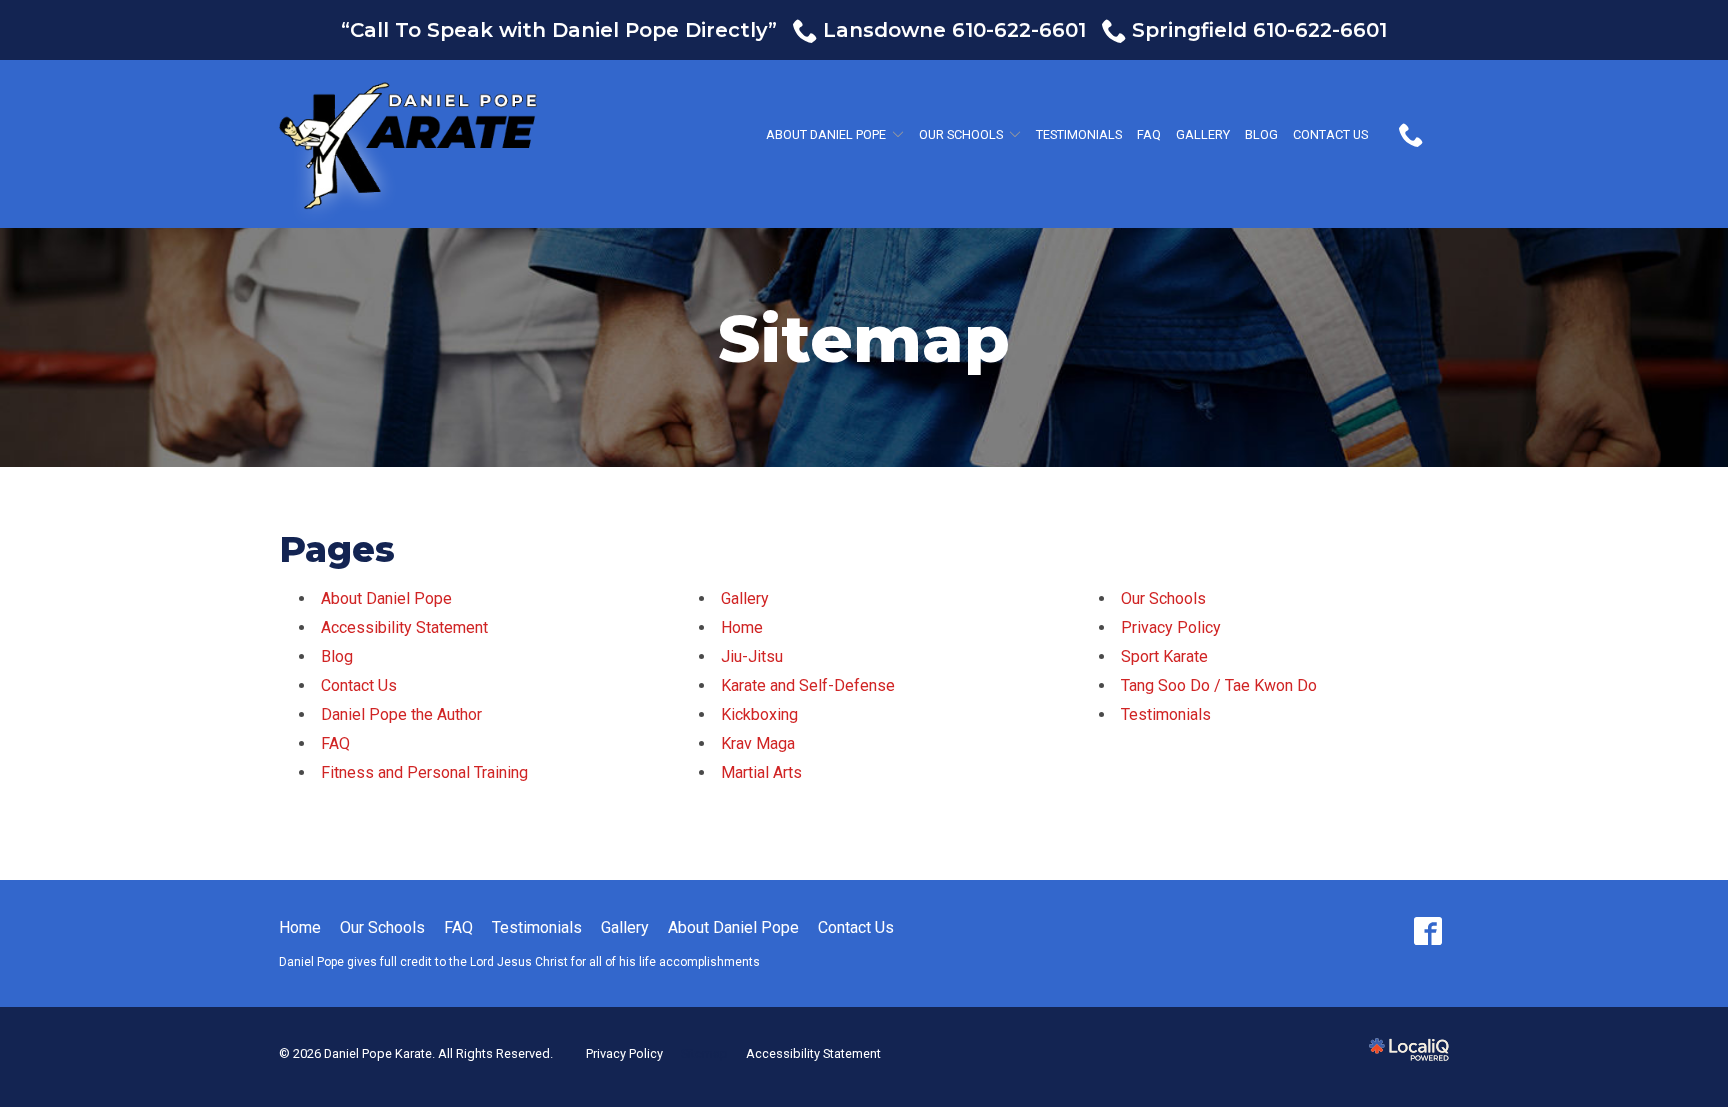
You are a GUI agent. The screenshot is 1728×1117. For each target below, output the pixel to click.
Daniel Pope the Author (401, 714)
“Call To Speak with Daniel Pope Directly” (559, 30)
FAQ (1149, 134)
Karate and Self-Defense (808, 685)
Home (742, 627)
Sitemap (864, 339)
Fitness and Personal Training (424, 772)
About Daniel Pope (826, 134)
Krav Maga (758, 743)
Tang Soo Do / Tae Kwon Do (1219, 685)
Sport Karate (1164, 656)
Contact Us (1330, 134)
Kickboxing (759, 714)
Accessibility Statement (404, 627)
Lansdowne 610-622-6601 (954, 30)
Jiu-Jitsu (752, 656)
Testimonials (1079, 134)
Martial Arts (761, 772)
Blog (1261, 134)
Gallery (1203, 134)
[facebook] (1427, 931)
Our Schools (961, 134)
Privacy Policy (1171, 627)
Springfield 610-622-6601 (1259, 30)
